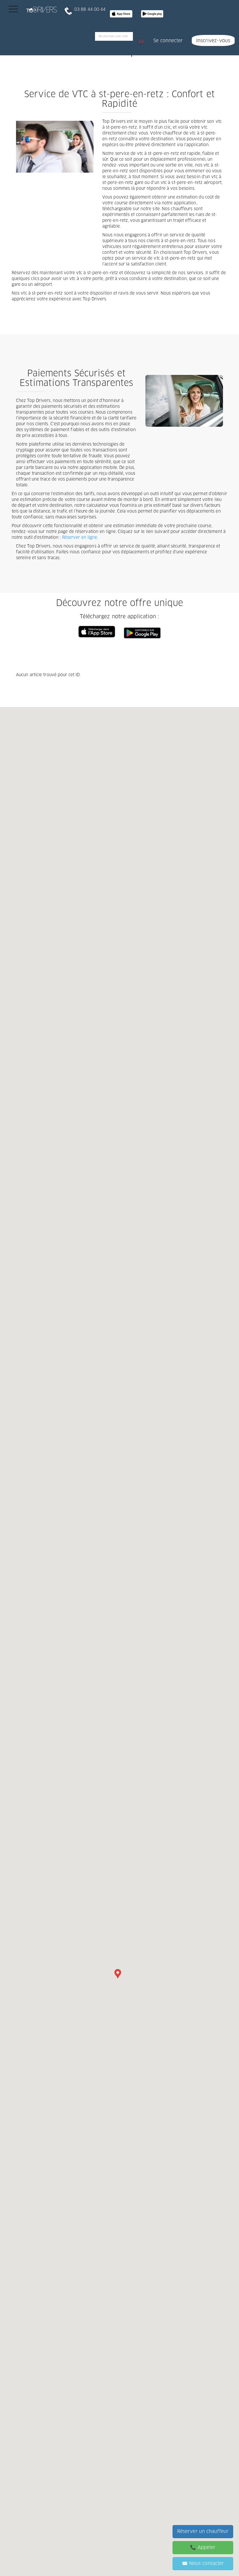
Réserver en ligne (80, 538)
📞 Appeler (203, 2547)
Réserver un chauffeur (203, 2531)
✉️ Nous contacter (203, 2563)
